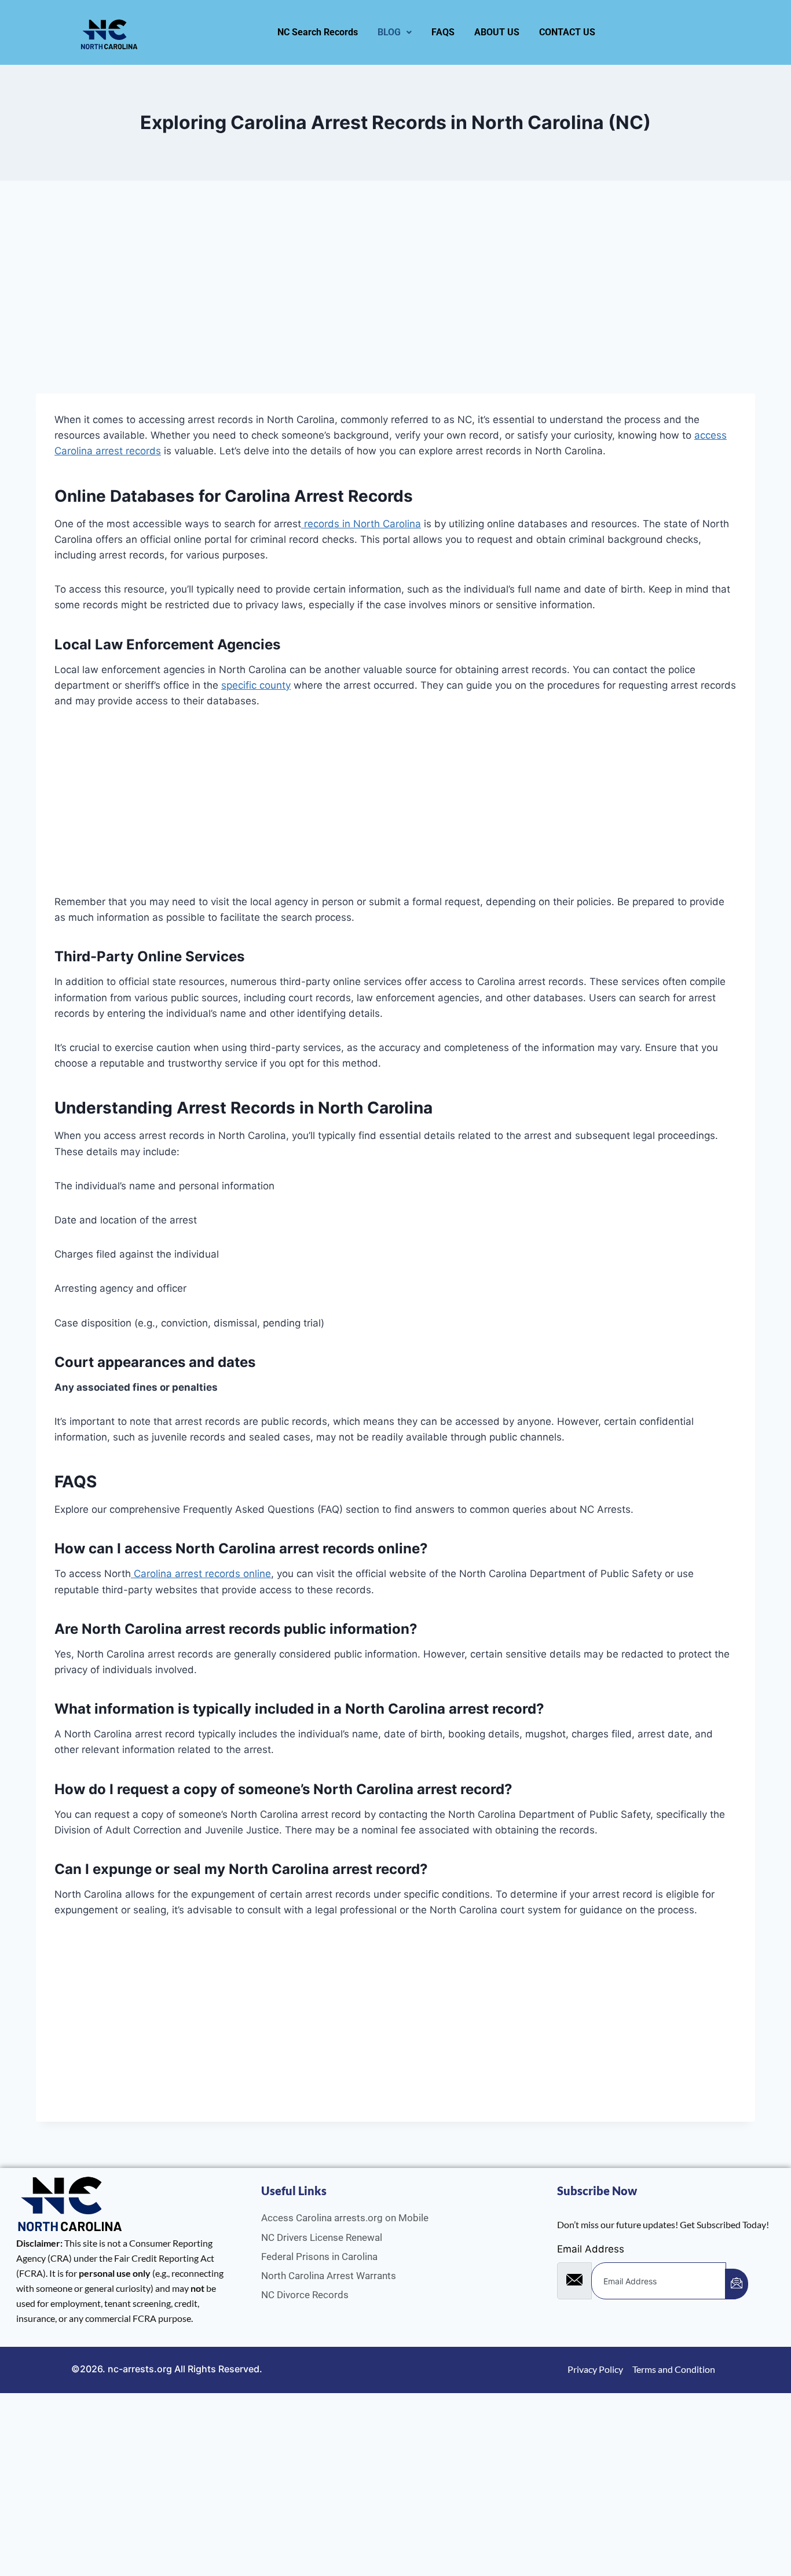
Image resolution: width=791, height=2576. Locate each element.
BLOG (389, 32)
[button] (395, 32)
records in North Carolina (361, 524)
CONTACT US (567, 32)
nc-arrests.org (140, 2369)
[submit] (737, 2284)
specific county (256, 685)
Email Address (591, 2249)
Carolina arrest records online (201, 1574)
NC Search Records (318, 32)
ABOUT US (497, 32)
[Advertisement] (383, 308)
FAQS (443, 32)
